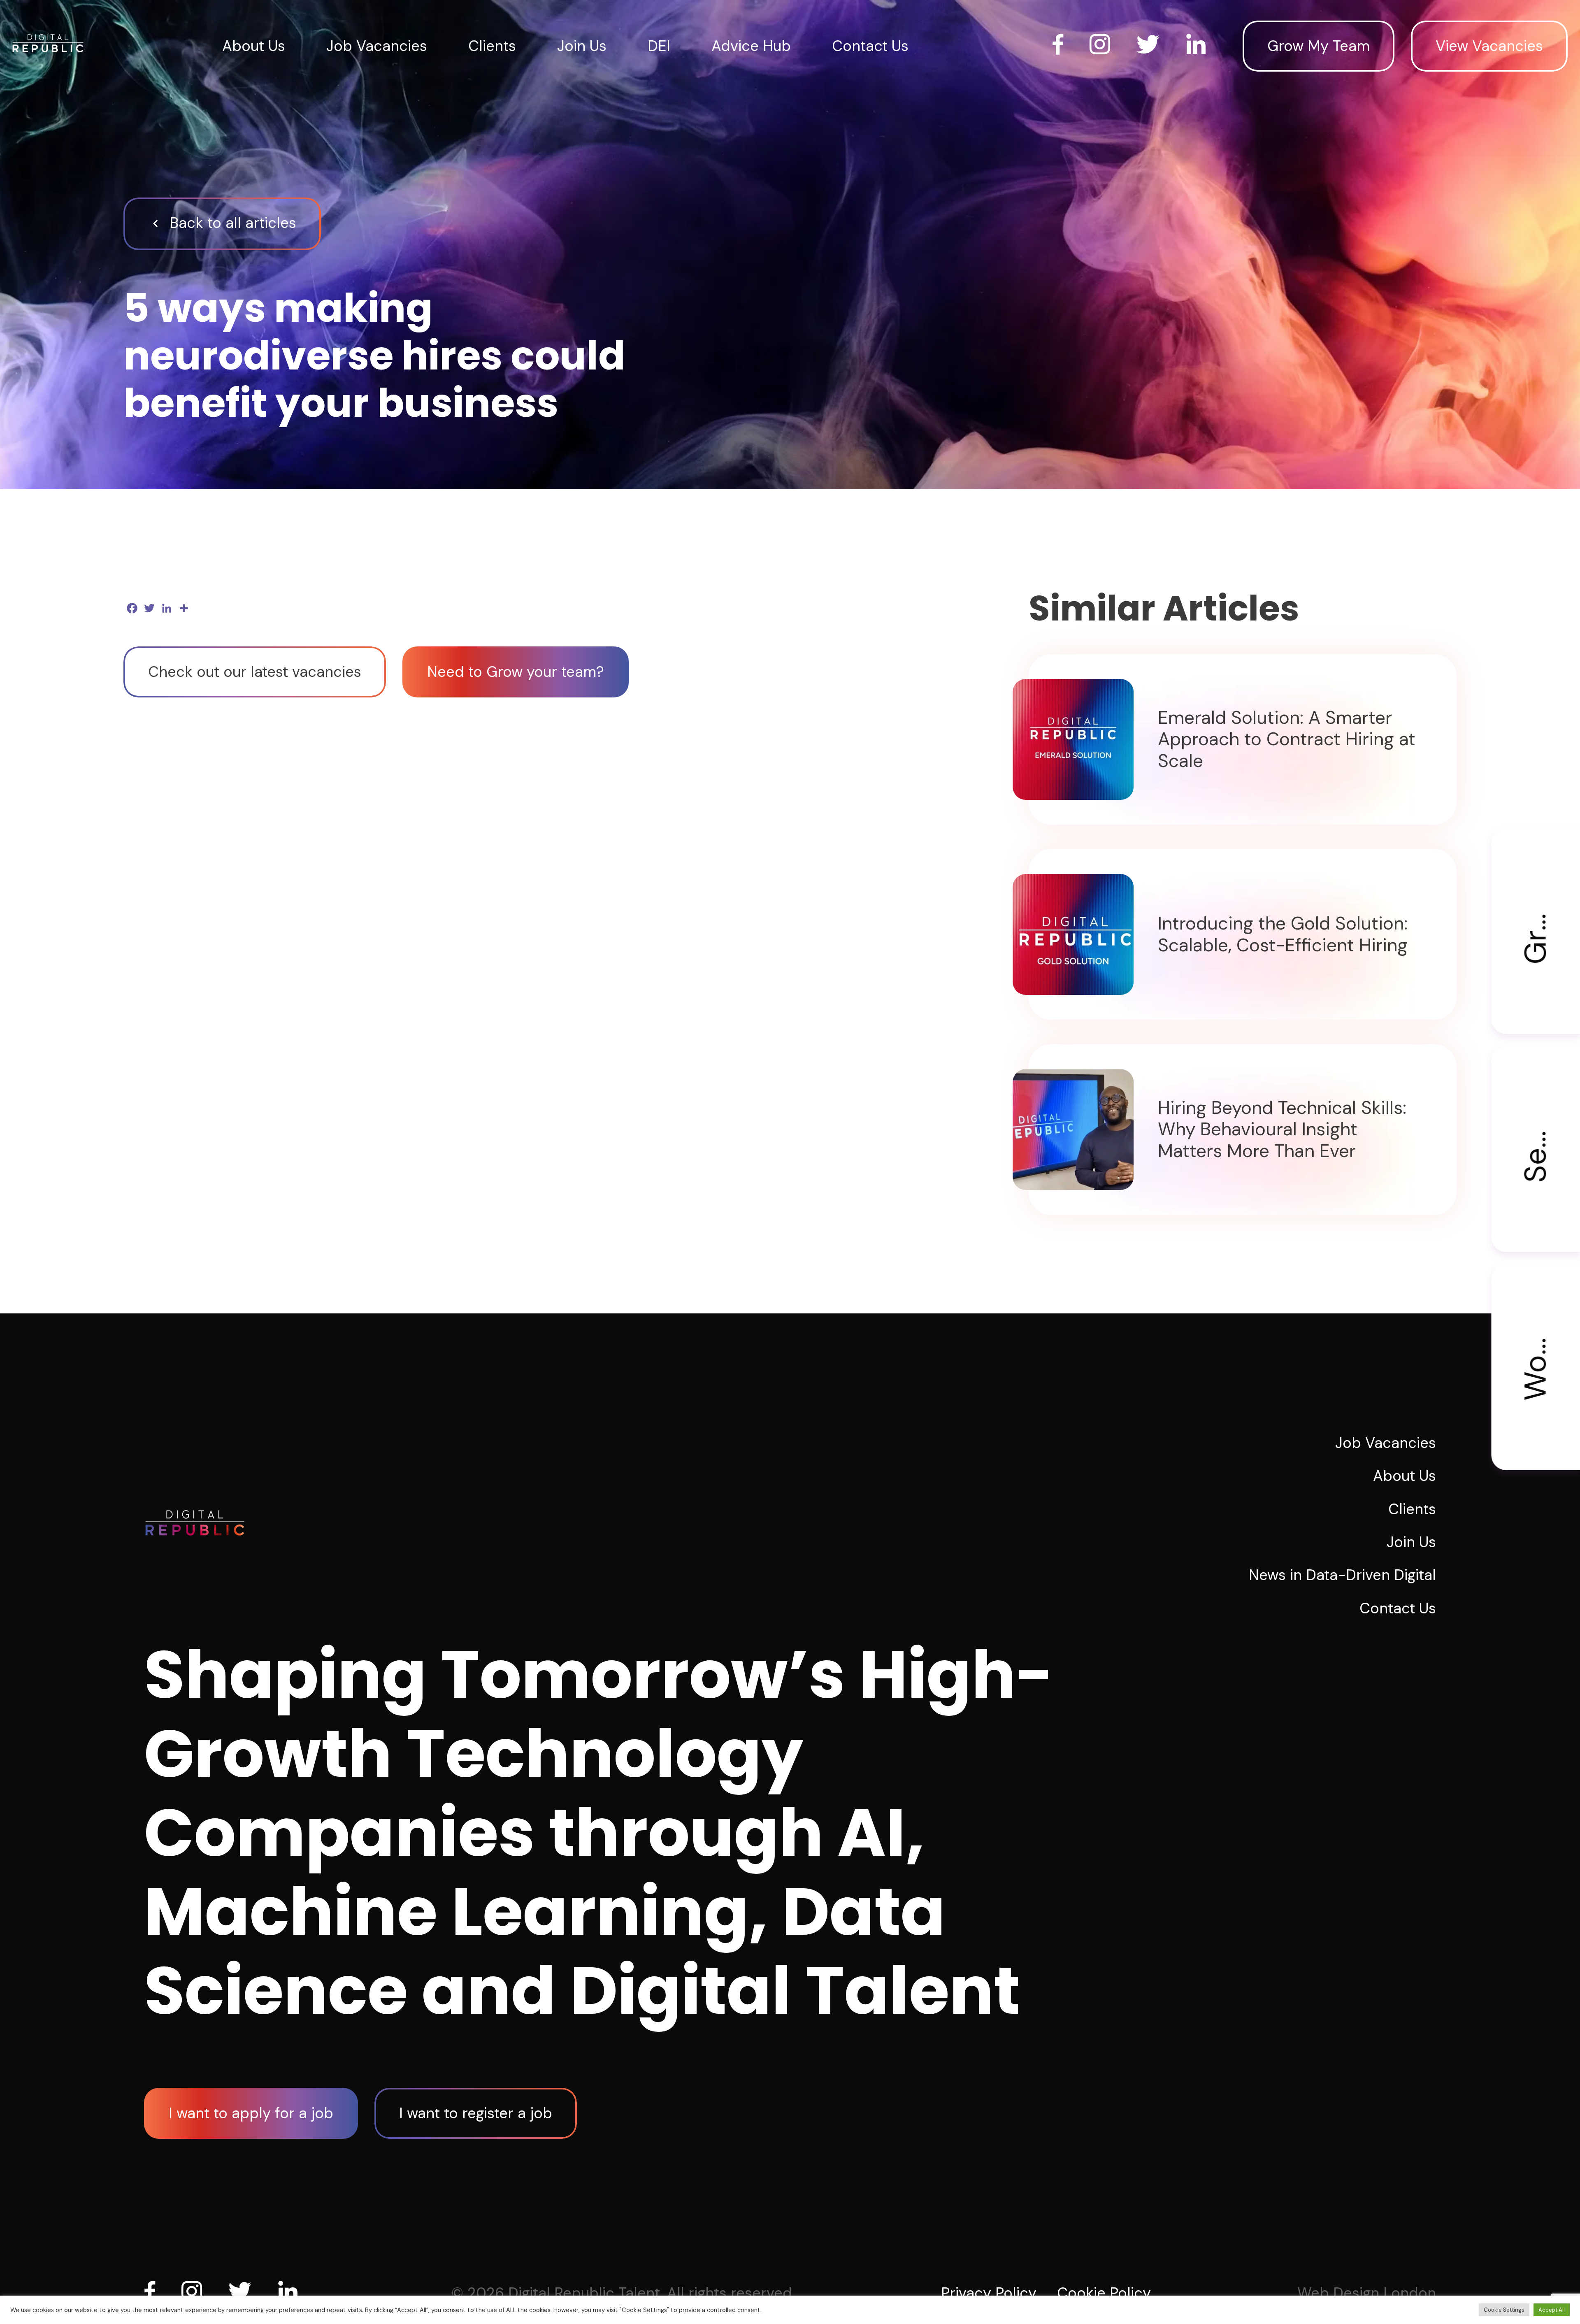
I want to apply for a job (251, 2113)
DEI (659, 46)
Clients (492, 46)
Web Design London (1367, 2293)
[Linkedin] (291, 2291)
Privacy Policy (989, 2293)
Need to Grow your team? (516, 672)
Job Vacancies (377, 46)
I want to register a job (476, 2113)
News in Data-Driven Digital (1342, 1575)
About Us (254, 46)
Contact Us (870, 46)
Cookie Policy (1104, 2293)
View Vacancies (1489, 46)
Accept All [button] (1552, 2310)
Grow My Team (1319, 46)
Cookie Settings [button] (1504, 2310)
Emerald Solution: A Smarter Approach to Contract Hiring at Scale (1287, 739)
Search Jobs (1536, 1114)
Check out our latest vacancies (255, 672)
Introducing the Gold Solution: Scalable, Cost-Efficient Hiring (1283, 934)
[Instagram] (195, 2291)
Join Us (582, 46)
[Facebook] (153, 2291)
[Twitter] (243, 2291)
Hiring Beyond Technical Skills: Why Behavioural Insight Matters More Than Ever (1282, 1129)
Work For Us (1536, 1333)
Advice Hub (751, 46)
